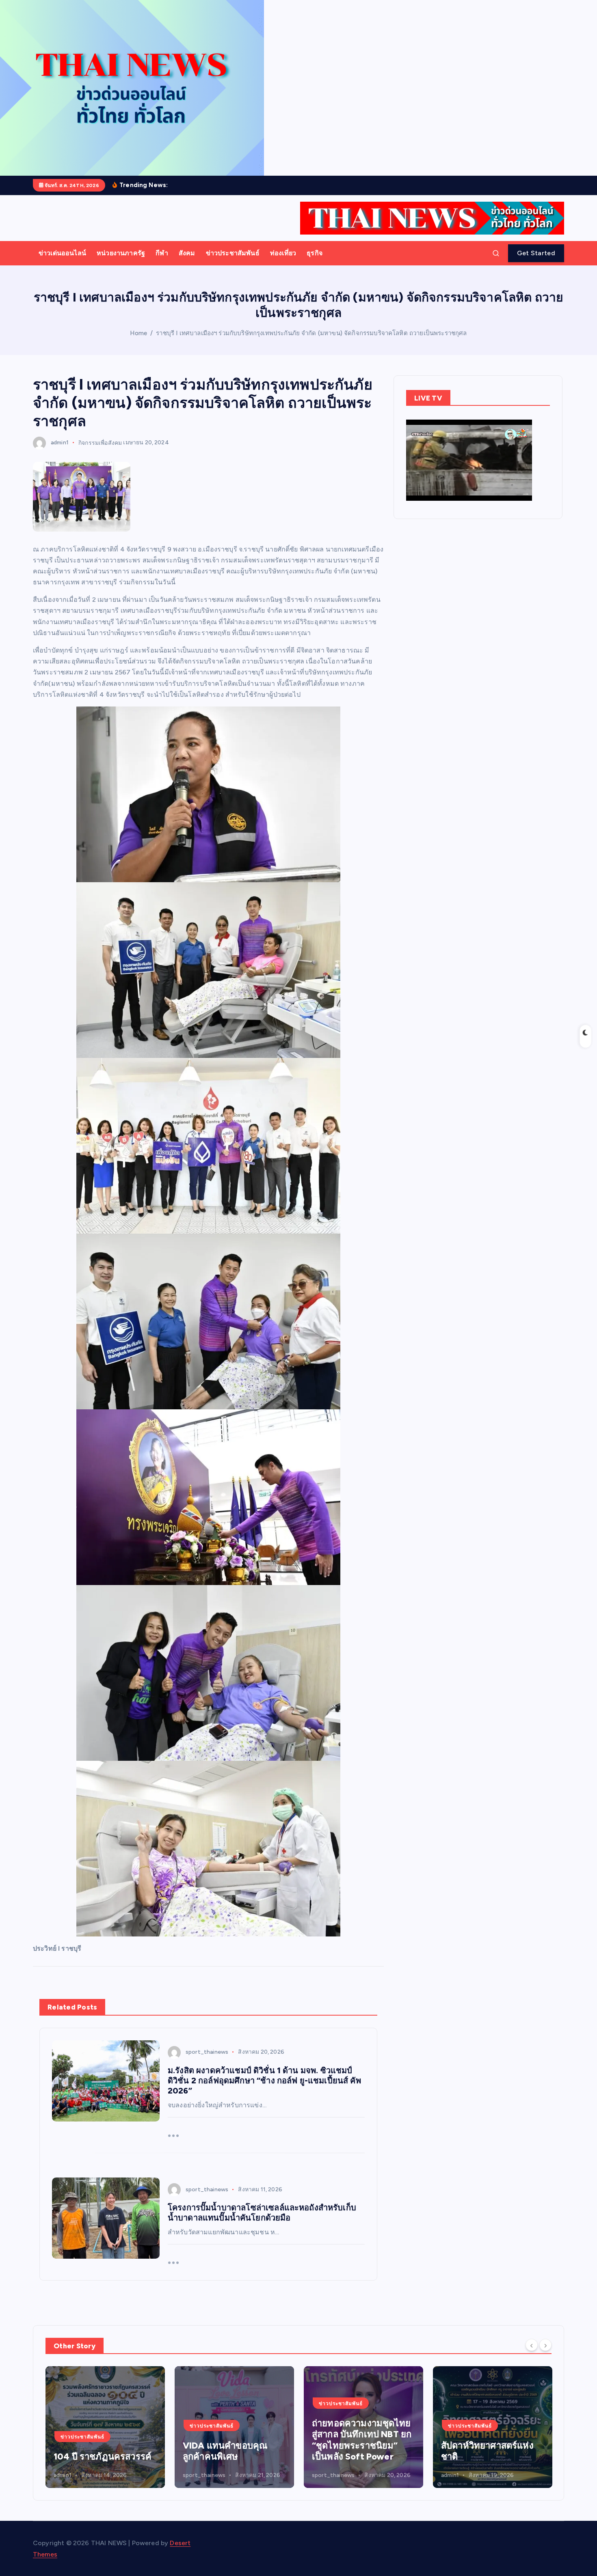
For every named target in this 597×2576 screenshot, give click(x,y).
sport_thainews (207, 2052)
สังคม (187, 253)
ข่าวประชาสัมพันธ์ (233, 253)
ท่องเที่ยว (283, 253)
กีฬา (162, 253)
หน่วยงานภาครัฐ (121, 253)
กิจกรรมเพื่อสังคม (100, 443)
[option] (105, 2427)
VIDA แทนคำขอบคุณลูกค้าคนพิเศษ (96, 2451)
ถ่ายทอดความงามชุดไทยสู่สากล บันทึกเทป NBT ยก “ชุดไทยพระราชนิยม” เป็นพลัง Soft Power (233, 2440)
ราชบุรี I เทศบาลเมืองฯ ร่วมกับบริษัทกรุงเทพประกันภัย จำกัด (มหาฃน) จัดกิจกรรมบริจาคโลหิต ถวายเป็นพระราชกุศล (311, 333)
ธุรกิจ (315, 253)
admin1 (60, 443)
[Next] (545, 2345)
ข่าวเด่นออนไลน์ (62, 253)
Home (138, 333)
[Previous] (532, 2345)
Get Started (536, 253)
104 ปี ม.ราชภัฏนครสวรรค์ (472, 2451)
